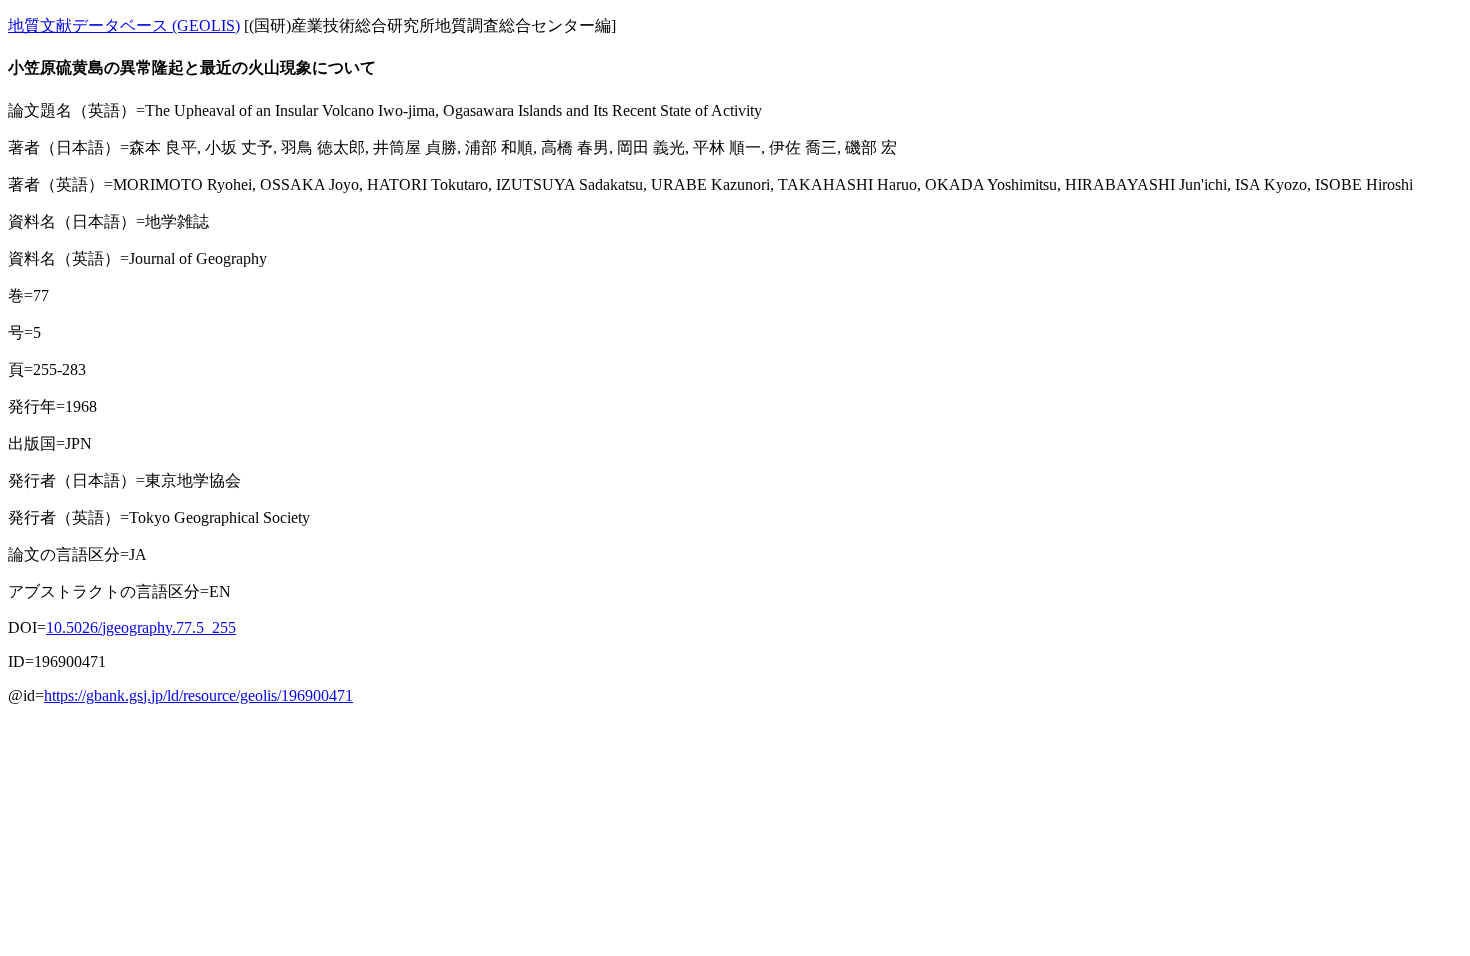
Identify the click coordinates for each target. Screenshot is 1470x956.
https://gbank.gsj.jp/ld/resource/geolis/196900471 (198, 695)
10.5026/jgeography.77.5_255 (141, 627)
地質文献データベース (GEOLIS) (124, 25)
